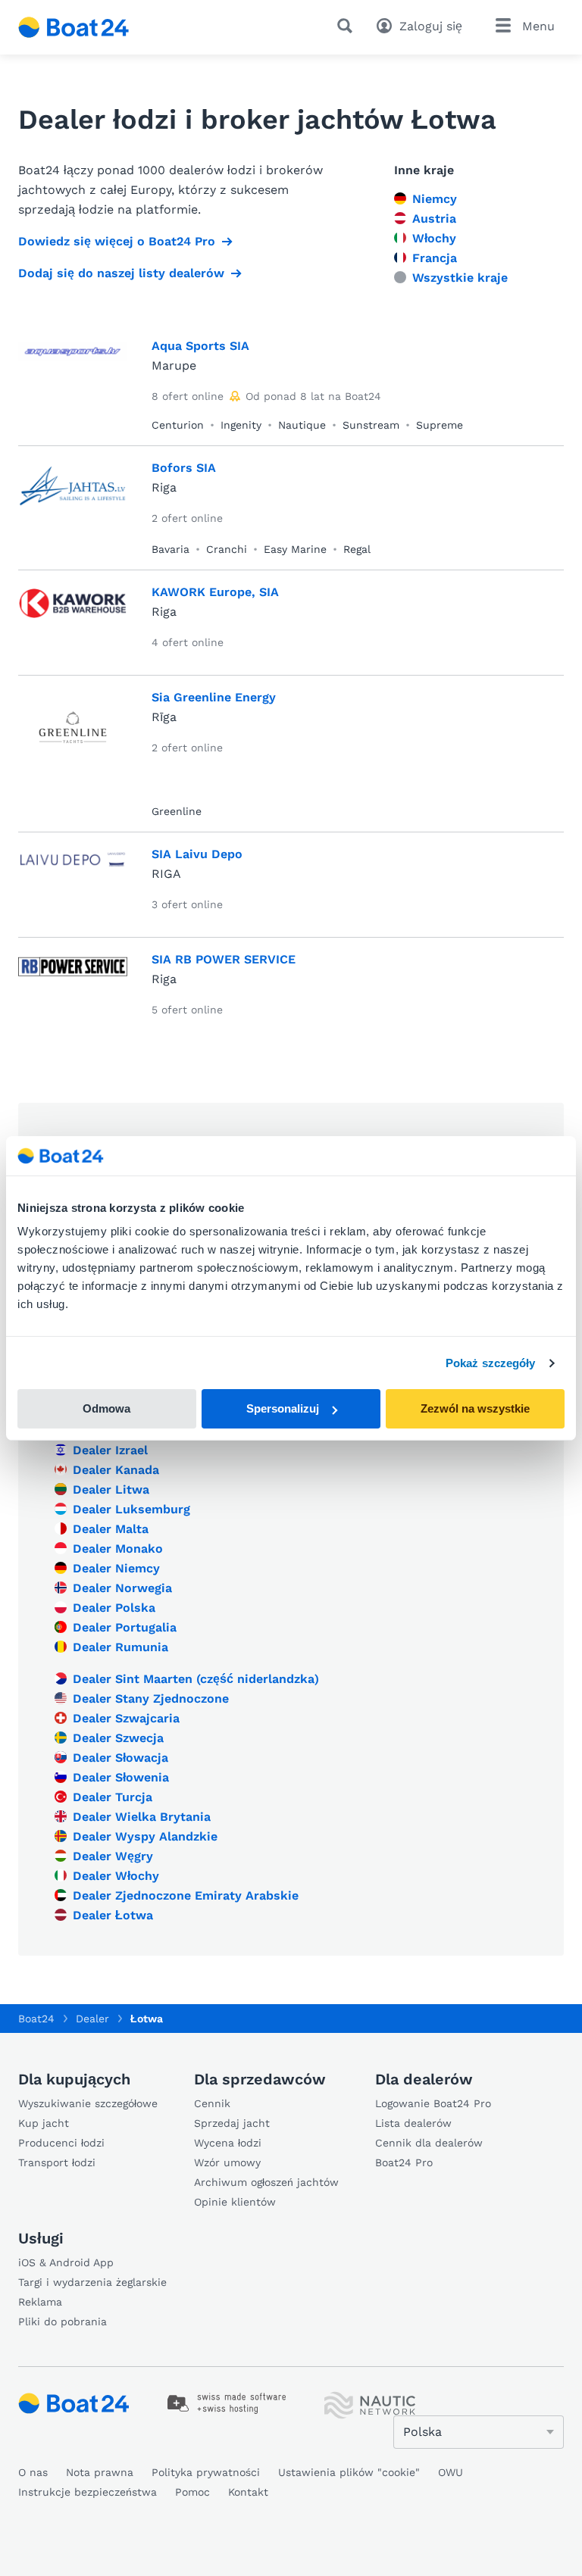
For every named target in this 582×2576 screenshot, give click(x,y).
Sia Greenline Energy (214, 697)
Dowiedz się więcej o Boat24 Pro (117, 241)
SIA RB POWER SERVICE (224, 959)
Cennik (212, 2103)
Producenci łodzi (61, 2143)
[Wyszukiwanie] (348, 26)
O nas (33, 2472)
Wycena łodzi (228, 2143)
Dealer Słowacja (120, 1758)
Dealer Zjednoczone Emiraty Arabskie (186, 1895)
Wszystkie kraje (460, 278)
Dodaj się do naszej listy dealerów (121, 273)
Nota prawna (100, 2472)
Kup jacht (44, 2123)
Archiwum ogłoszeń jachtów (266, 2182)
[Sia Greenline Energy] (73, 736)
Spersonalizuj (283, 1408)
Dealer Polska (114, 1608)
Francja (435, 258)
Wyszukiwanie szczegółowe (88, 2103)
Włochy (434, 238)
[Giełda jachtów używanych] (74, 27)
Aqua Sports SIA (200, 346)
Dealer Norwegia (122, 1588)
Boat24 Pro (404, 2162)
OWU (451, 2472)
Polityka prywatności (206, 2472)
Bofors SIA (184, 468)
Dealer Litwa (111, 1489)
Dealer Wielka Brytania (142, 1817)
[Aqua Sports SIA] (73, 367)
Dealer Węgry (113, 1856)
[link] (227, 2403)
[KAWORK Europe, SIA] (73, 614)
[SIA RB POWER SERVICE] (73, 981)
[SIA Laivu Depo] (73, 876)
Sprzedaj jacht (232, 2123)
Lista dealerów (413, 2123)
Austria (434, 219)
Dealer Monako (118, 1549)
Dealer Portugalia (125, 1627)
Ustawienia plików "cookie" (349, 2472)
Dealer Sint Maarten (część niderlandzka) (196, 1679)
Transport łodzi (57, 2162)
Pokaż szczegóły (491, 1363)
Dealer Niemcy (116, 1568)
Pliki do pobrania (63, 2322)
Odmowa (106, 1408)
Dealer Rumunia (120, 1647)
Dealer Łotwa (113, 1915)
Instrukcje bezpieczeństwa (88, 2492)
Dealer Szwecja (118, 1738)
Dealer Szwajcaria (126, 1718)
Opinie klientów (235, 2202)
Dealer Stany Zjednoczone (151, 1699)
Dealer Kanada (116, 1470)
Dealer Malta (111, 1529)
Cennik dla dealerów (429, 2143)
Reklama (40, 2302)
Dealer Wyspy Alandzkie (145, 1836)
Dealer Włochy (116, 1876)
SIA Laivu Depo (197, 854)
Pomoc (192, 2492)
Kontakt (248, 2492)
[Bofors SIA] (73, 490)
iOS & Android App (66, 2262)
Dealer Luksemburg (131, 1509)
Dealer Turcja (113, 1797)
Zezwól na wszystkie (475, 1408)
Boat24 (36, 2019)
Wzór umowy (227, 2162)
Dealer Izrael (110, 1450)
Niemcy (435, 199)
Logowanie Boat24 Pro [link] (433, 2103)
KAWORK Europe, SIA (215, 592)
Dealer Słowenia (121, 1777)
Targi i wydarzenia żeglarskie (92, 2282)
